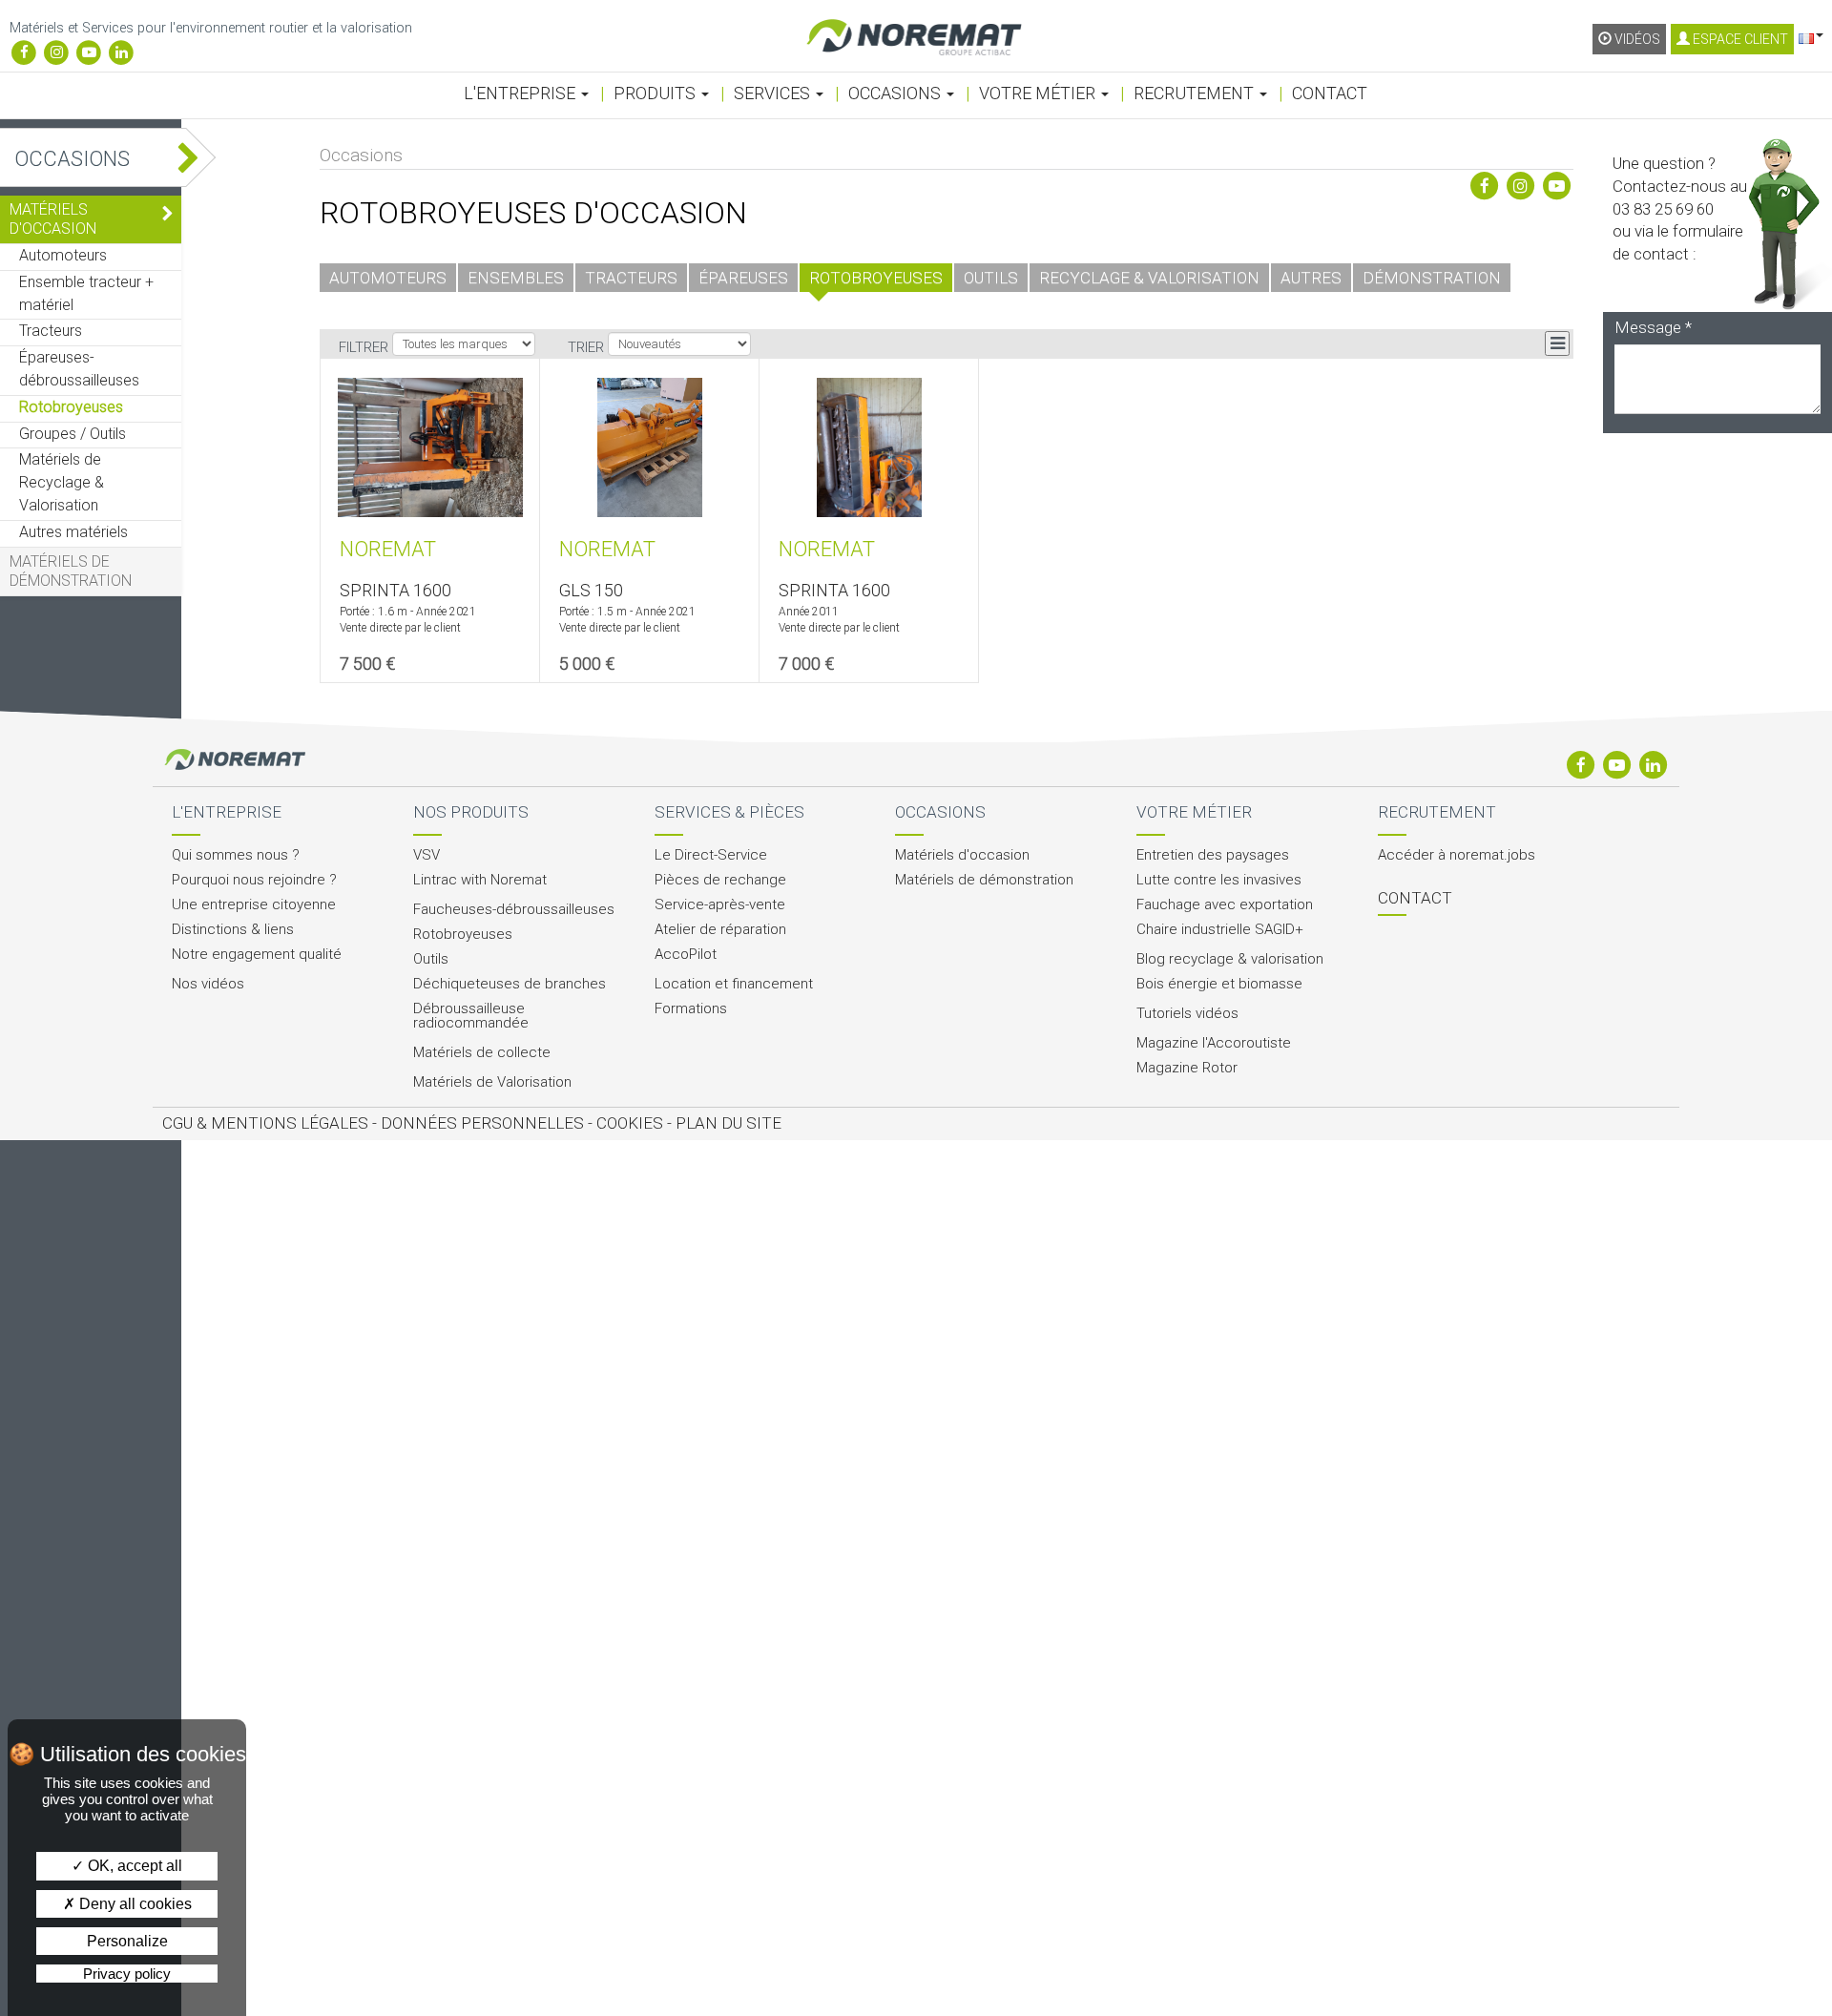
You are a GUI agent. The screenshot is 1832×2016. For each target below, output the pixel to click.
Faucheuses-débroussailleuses (514, 910)
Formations (691, 1009)
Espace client (1739, 39)
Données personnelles (482, 1123)
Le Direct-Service (711, 855)
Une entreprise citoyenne (254, 905)
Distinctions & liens (233, 930)
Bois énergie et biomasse (1219, 984)
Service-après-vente (720, 905)
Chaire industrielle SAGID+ (1220, 930)
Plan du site (729, 1123)
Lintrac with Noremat (480, 880)
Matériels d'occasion (53, 219)
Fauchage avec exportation (1225, 905)
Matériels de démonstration (71, 571)
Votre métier (1039, 94)
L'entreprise (521, 94)
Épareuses (743, 278)
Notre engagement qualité (257, 955)
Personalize (127, 1941)
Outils (991, 278)
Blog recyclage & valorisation (1230, 959)
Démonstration (1432, 278)
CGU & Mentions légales (265, 1123)
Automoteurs (63, 255)
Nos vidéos (208, 984)
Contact (1330, 94)
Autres (1311, 278)
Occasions (896, 94)
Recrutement (1196, 94)
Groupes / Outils (73, 434)
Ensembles (516, 278)
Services (774, 94)
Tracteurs (51, 331)
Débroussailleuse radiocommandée (471, 1016)
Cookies (630, 1123)
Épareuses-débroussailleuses (79, 369)
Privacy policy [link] (127, 1974)
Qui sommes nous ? (236, 855)
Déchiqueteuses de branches (510, 984)
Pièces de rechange (720, 880)
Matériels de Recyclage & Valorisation (62, 482)
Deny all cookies (134, 1904)
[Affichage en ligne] (1557, 343)
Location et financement (734, 984)
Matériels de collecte (482, 1053)
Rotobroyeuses (71, 407)
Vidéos (1636, 39)
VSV (427, 855)
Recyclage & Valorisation (1149, 278)
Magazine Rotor (1187, 1068)
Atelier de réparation (720, 930)
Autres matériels (73, 532)
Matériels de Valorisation (492, 1082)
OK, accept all (133, 1866)
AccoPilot (686, 955)
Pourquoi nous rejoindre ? (254, 880)
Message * (1653, 327)
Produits (656, 94)
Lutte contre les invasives (1219, 880)
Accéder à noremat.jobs (1457, 855)
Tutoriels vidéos (1187, 1014)
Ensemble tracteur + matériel (86, 293)
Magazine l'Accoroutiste (1214, 1043)
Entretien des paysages (1213, 855)
